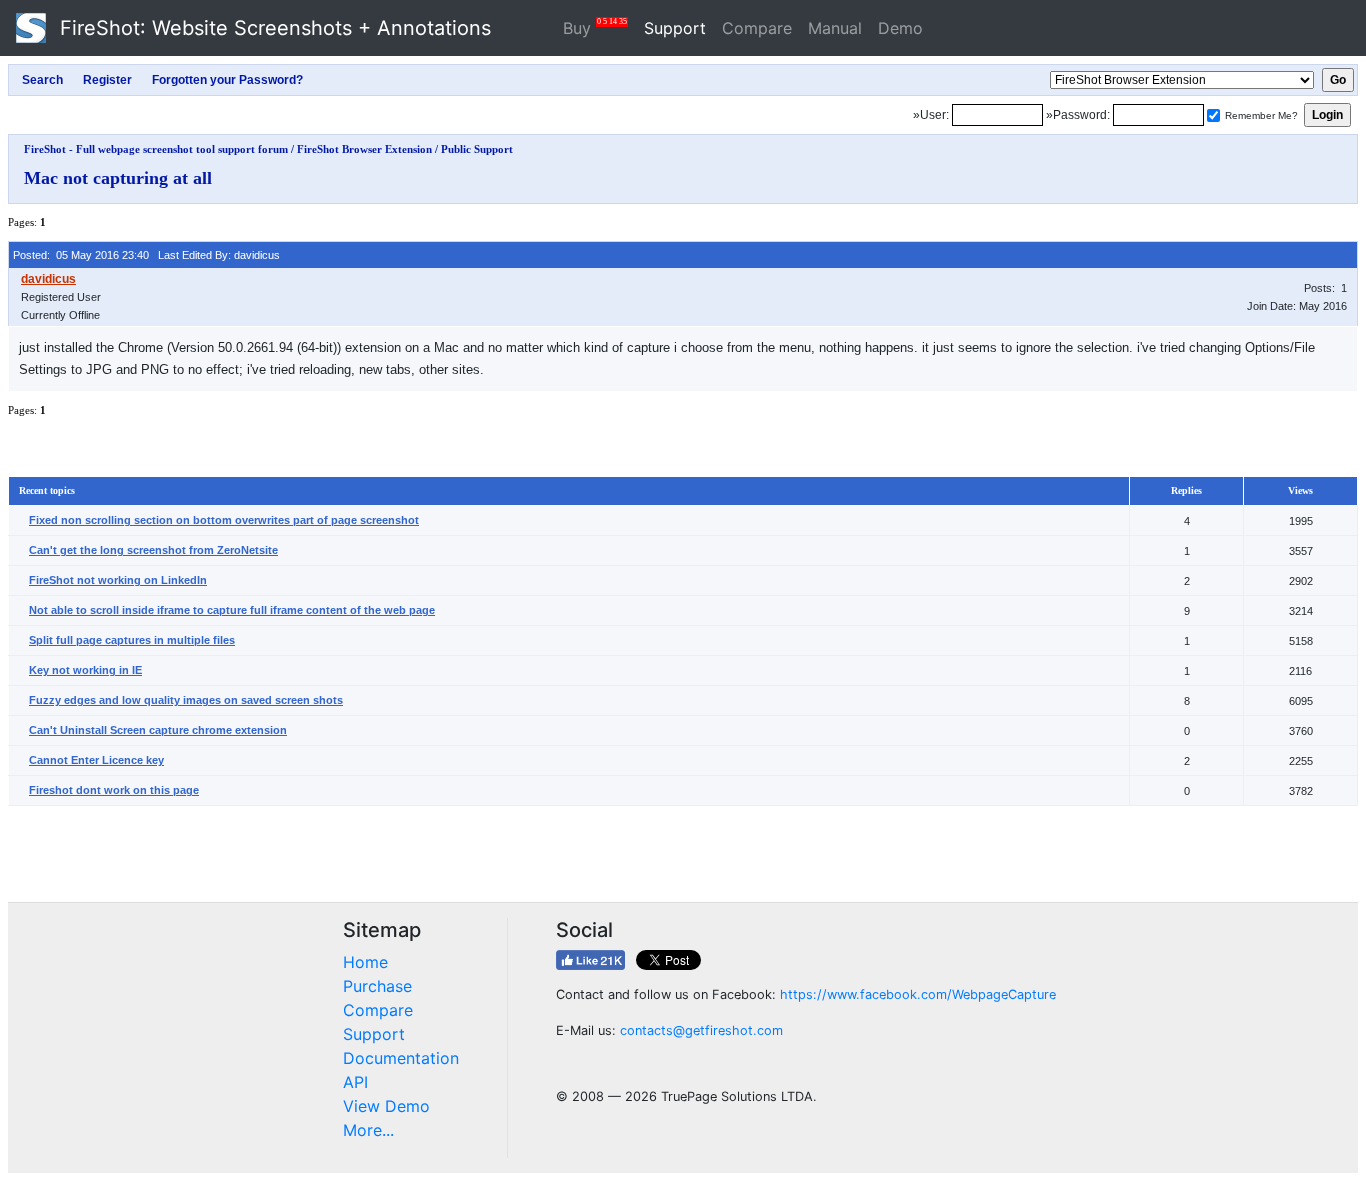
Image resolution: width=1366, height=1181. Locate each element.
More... (368, 1130)
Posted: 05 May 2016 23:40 (81, 255)
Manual (835, 28)
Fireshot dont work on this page (114, 790)
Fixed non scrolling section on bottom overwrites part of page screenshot (224, 520)
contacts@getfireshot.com (701, 1030)
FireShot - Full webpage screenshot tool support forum (156, 149)
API (355, 1082)
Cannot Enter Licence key (96, 760)
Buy (595, 27)
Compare (757, 28)
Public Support (477, 149)
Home (365, 962)
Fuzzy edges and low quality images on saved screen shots (186, 700)
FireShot (272, 28)
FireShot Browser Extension (364, 149)
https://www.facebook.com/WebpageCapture (918, 994)
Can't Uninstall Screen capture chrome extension (158, 730)
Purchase (377, 986)
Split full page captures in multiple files (132, 640)
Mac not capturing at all (118, 178)
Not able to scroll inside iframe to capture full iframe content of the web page (232, 610)
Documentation (401, 1058)
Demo (900, 28)
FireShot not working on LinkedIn (118, 580)
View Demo (386, 1106)
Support (675, 28)
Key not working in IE (85, 670)
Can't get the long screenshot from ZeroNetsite (153, 550)
